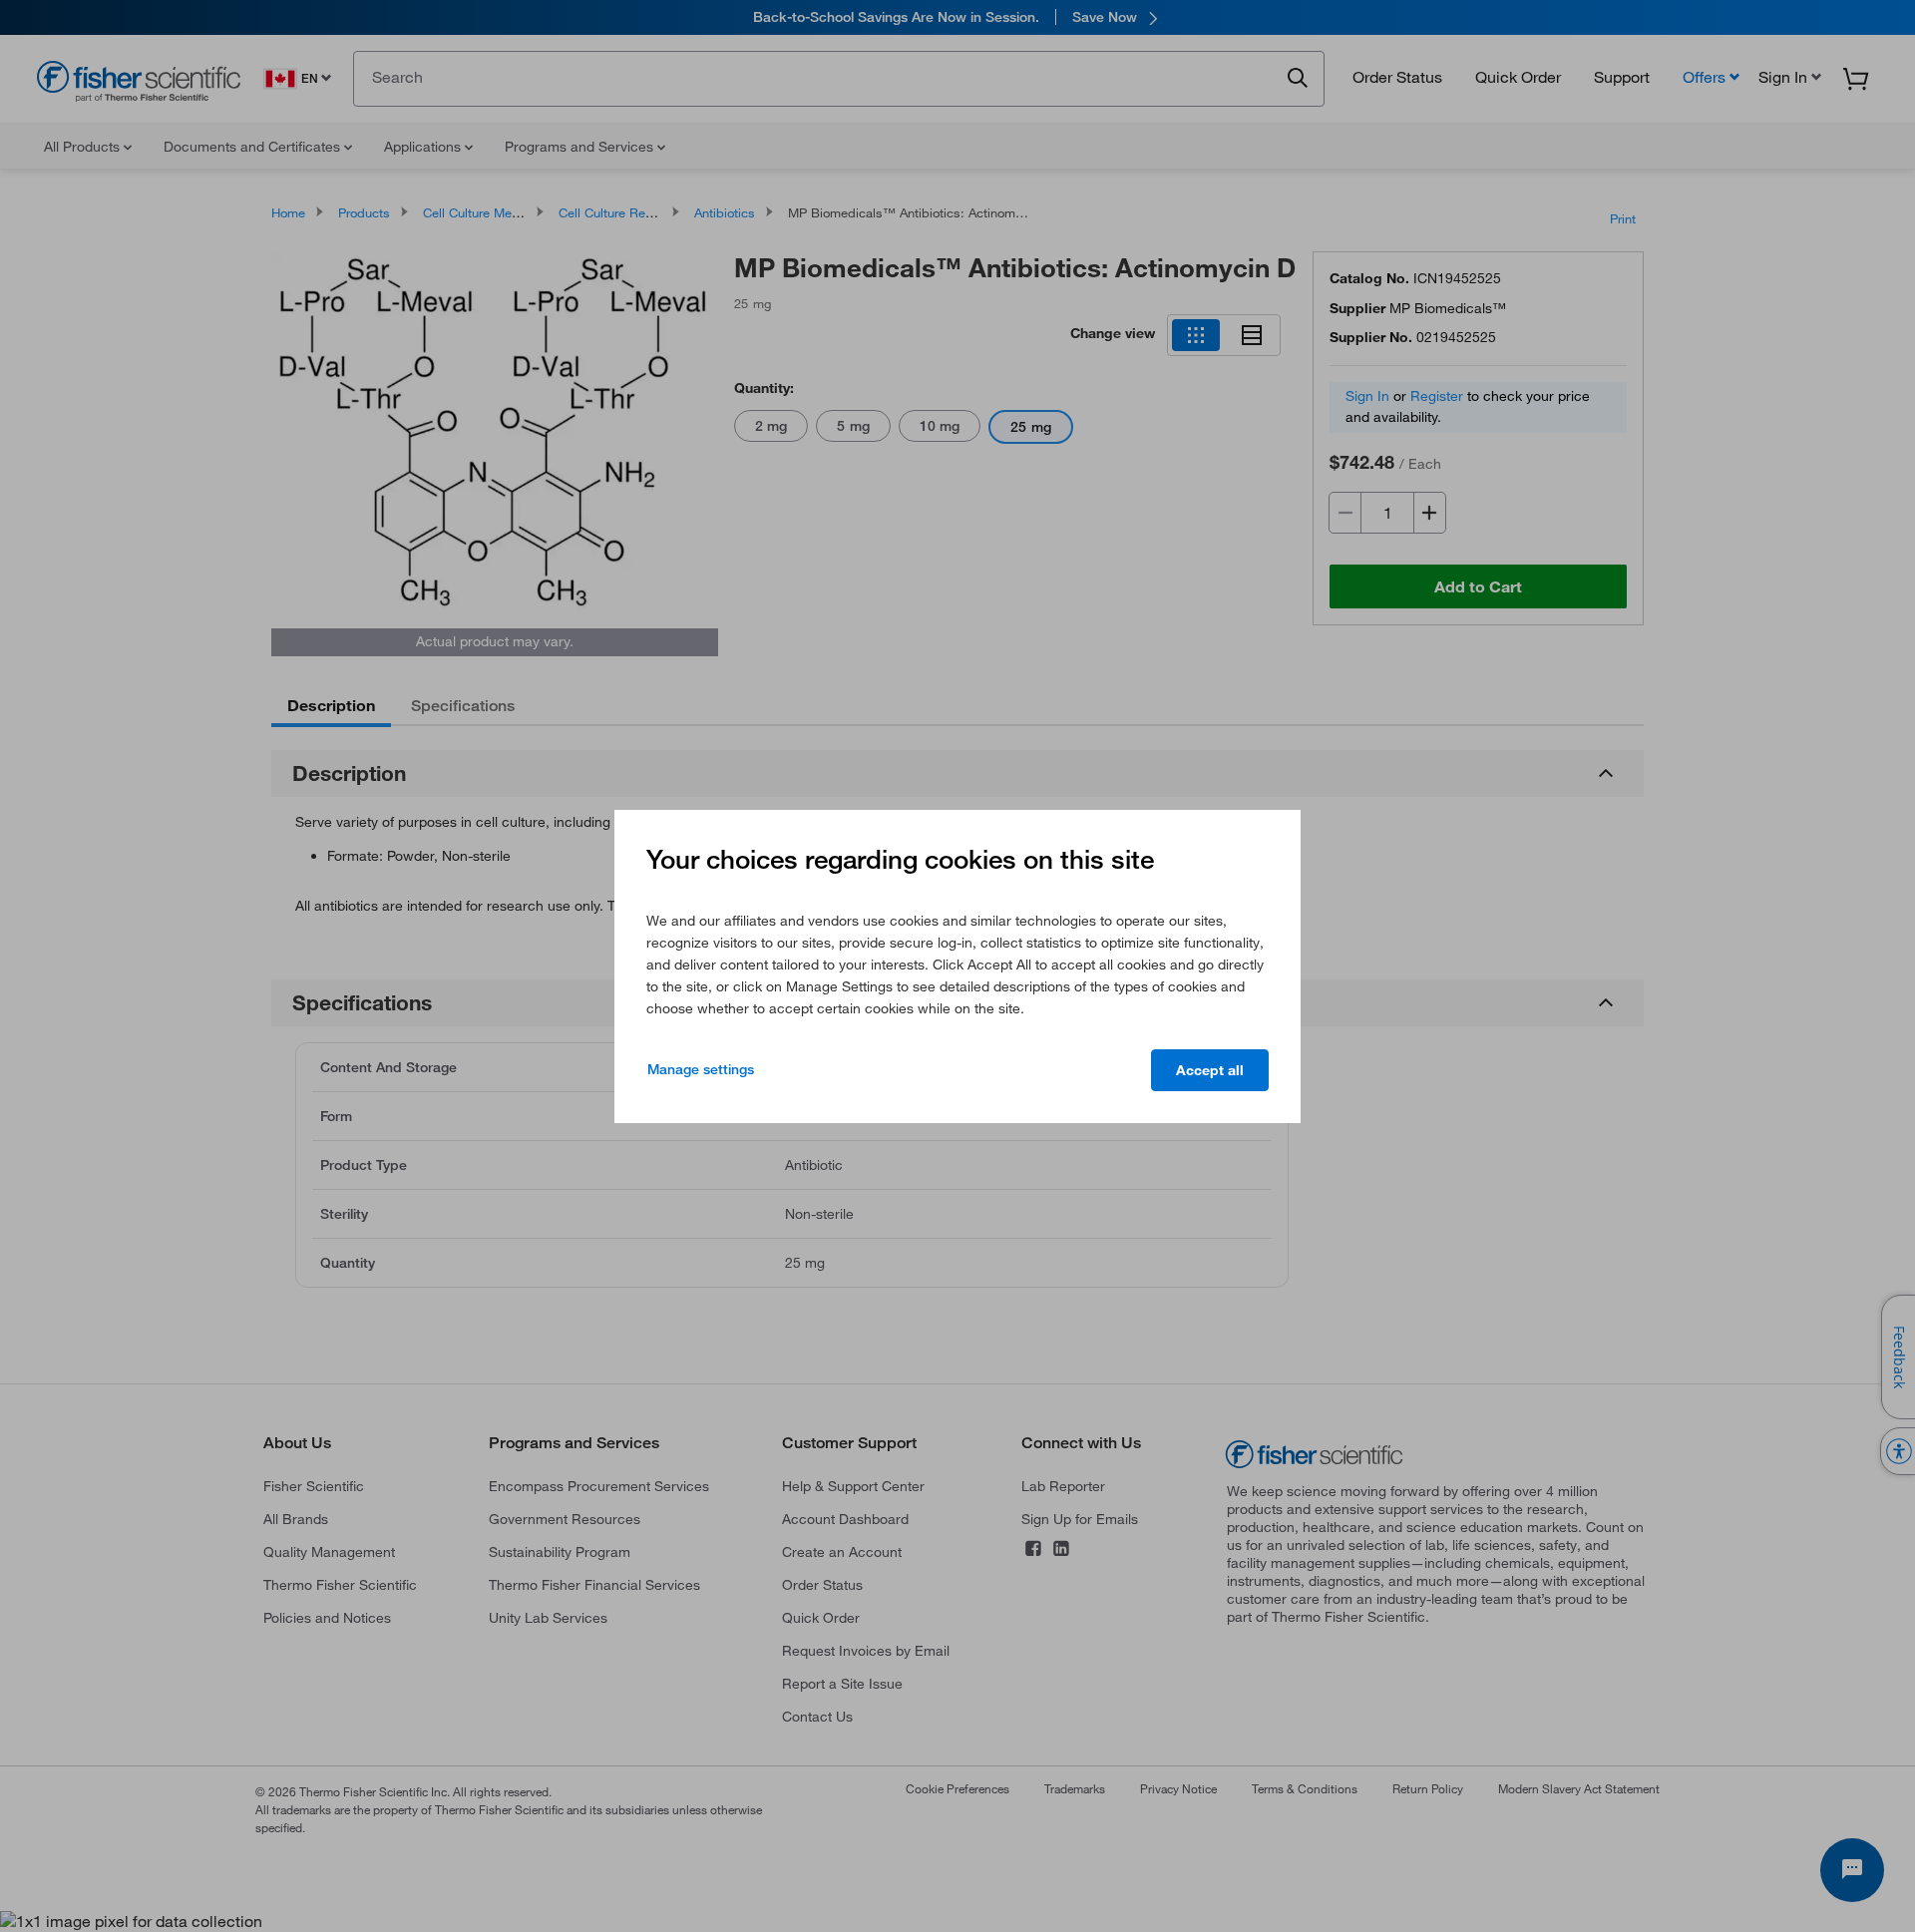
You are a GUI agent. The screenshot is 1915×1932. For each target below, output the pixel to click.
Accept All (1210, 1070)
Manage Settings (701, 1069)
